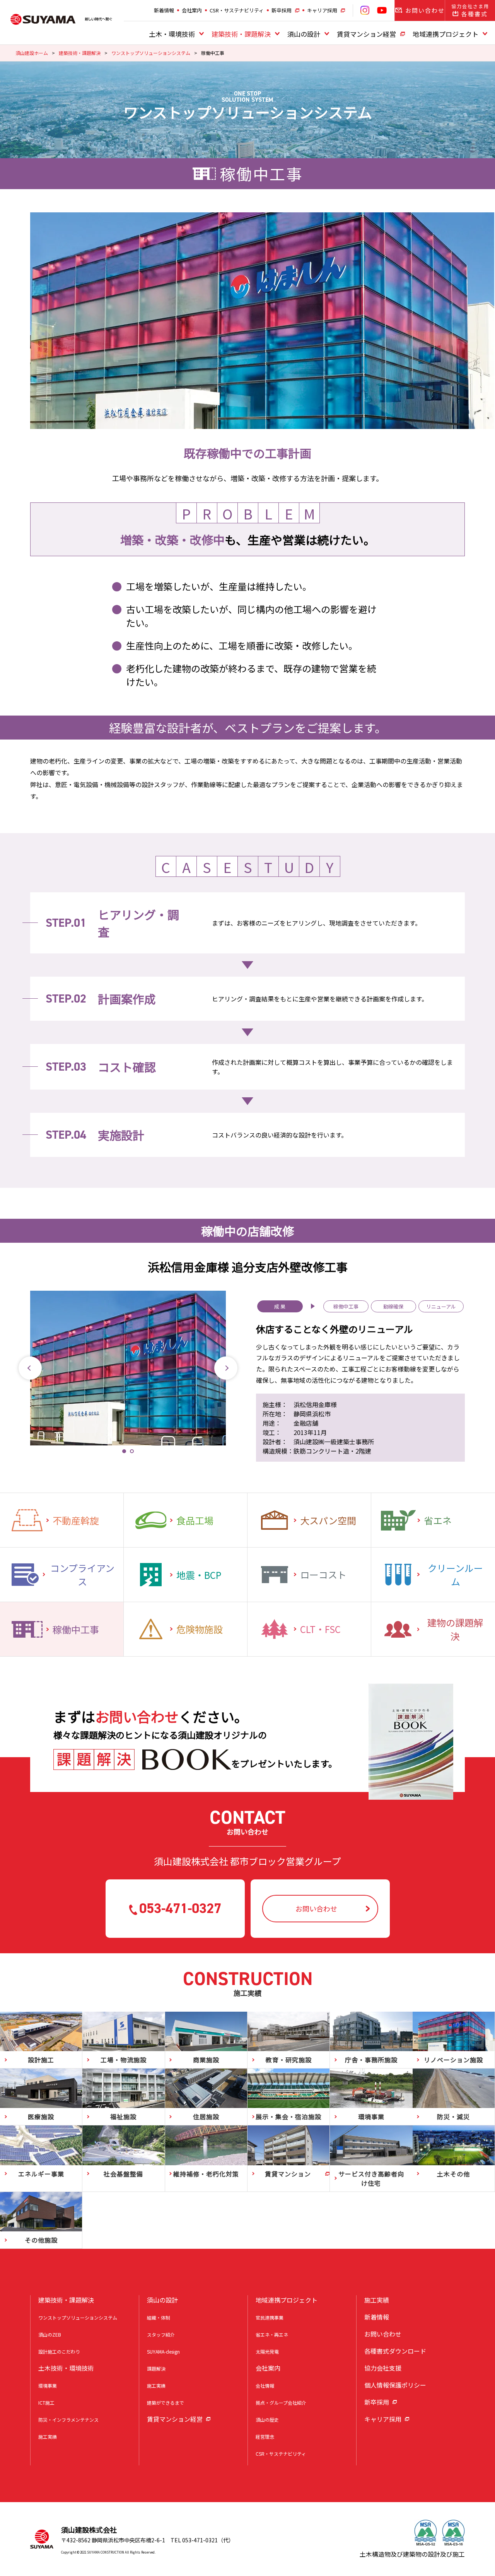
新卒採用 (282, 10)
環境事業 (48, 2386)
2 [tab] (132, 1451)
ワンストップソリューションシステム (151, 53)
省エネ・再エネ (272, 2334)
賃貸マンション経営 (366, 34)
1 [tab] (124, 1451)
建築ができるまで (166, 2403)
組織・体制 (159, 2317)
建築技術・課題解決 (241, 34)
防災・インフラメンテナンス (68, 2420)
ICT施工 (46, 2403)
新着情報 (164, 10)
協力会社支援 (383, 2368)
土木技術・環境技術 (66, 2368)
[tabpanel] (128, 1368)
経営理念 (265, 2437)
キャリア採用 (322, 10)
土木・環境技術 (172, 34)
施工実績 (48, 2437)
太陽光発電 (267, 2351)
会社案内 (192, 10)
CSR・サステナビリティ (237, 10)
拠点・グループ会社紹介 (281, 2403)
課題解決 (156, 2368)
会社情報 (265, 2386)
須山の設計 (304, 34)
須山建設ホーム (32, 53)
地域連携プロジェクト (445, 34)
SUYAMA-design (163, 2351)
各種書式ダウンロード (395, 2351)
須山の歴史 (267, 2420)
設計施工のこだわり (59, 2351)
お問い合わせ (383, 2334)
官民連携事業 (270, 2317)
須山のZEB (50, 2334)
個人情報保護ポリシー (395, 2385)
